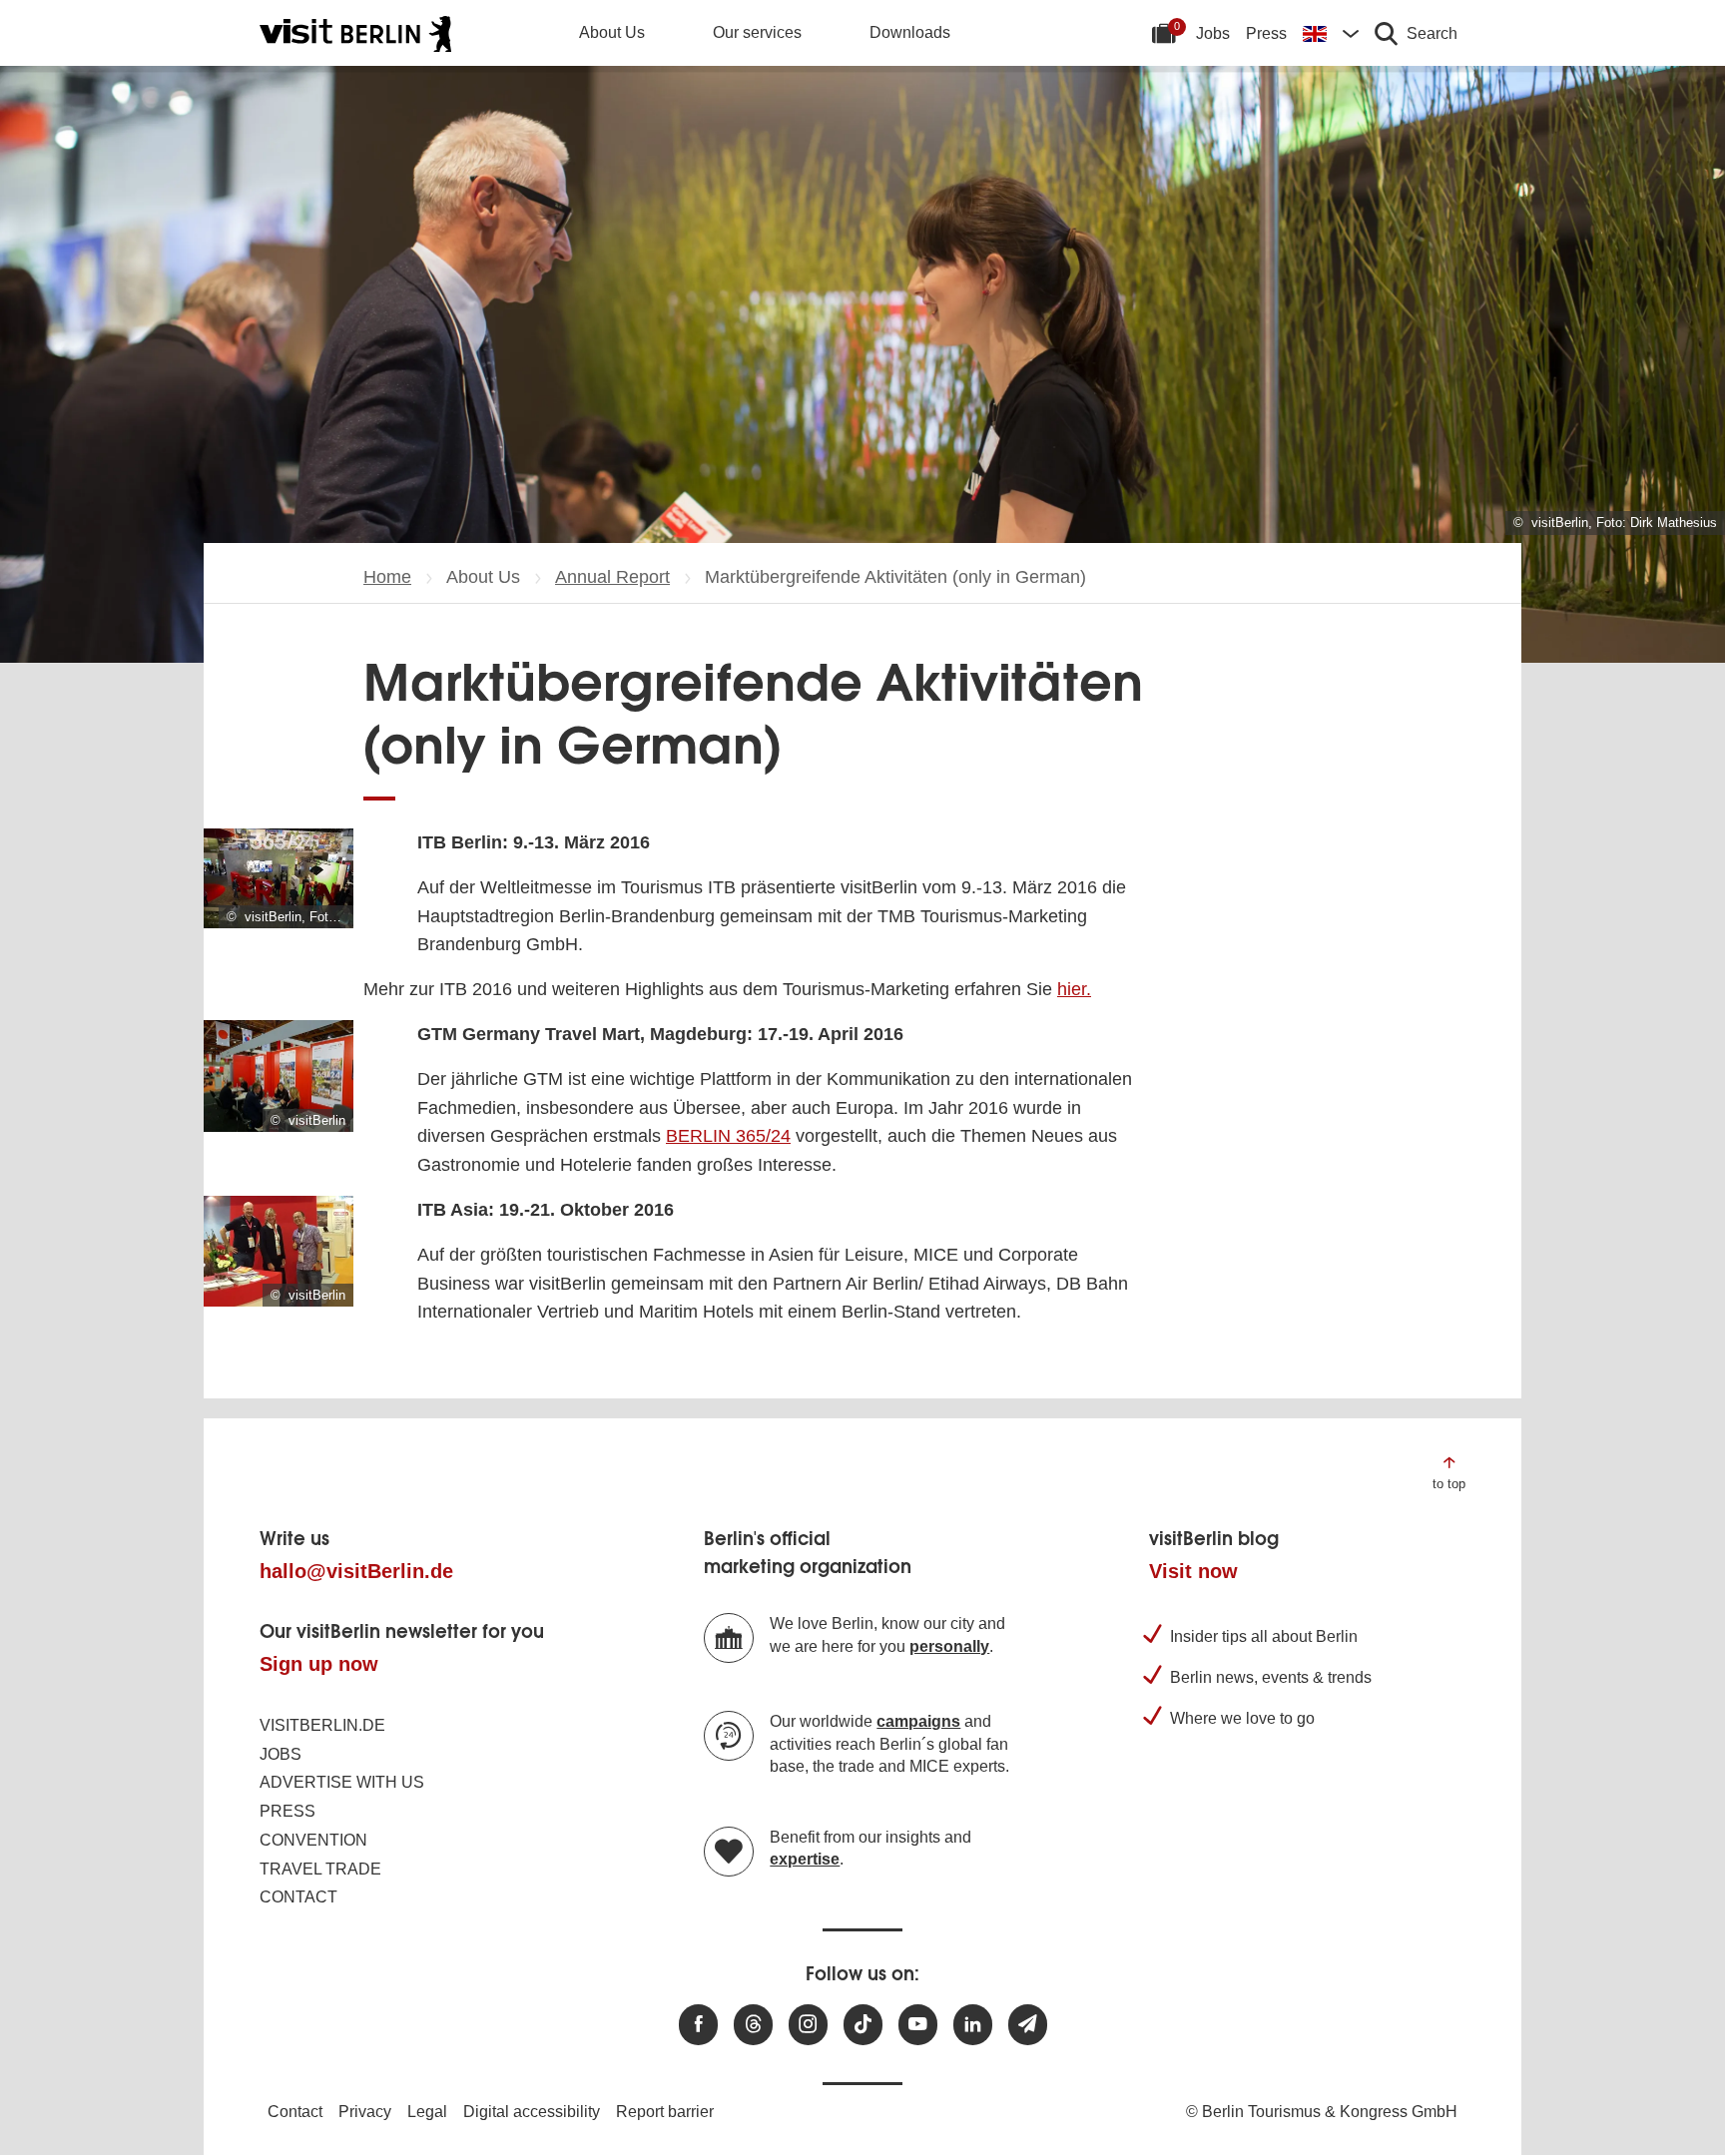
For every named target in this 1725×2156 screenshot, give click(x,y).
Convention (313, 1840)
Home (387, 577)
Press (1266, 33)
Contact (298, 1897)
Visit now (1193, 1571)
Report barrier (665, 2112)
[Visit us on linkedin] (973, 2025)
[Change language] (1331, 33)
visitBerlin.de (322, 1725)
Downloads (910, 32)
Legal (427, 2112)
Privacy (365, 2112)
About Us (612, 32)
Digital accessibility (532, 2112)
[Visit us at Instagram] (808, 2025)
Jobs (1213, 33)
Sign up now (319, 1664)
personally (949, 1646)
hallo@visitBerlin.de (356, 1571)
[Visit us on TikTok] (863, 2025)
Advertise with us (342, 1782)
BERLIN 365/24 (728, 1136)
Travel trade (320, 1869)
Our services (757, 32)
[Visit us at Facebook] (698, 2025)
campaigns (918, 1721)
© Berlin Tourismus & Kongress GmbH (1322, 2112)
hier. (1074, 989)
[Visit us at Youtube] (918, 2025)
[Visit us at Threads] (753, 2025)
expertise (805, 1859)
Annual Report (612, 577)
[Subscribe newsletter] (1028, 2025)
